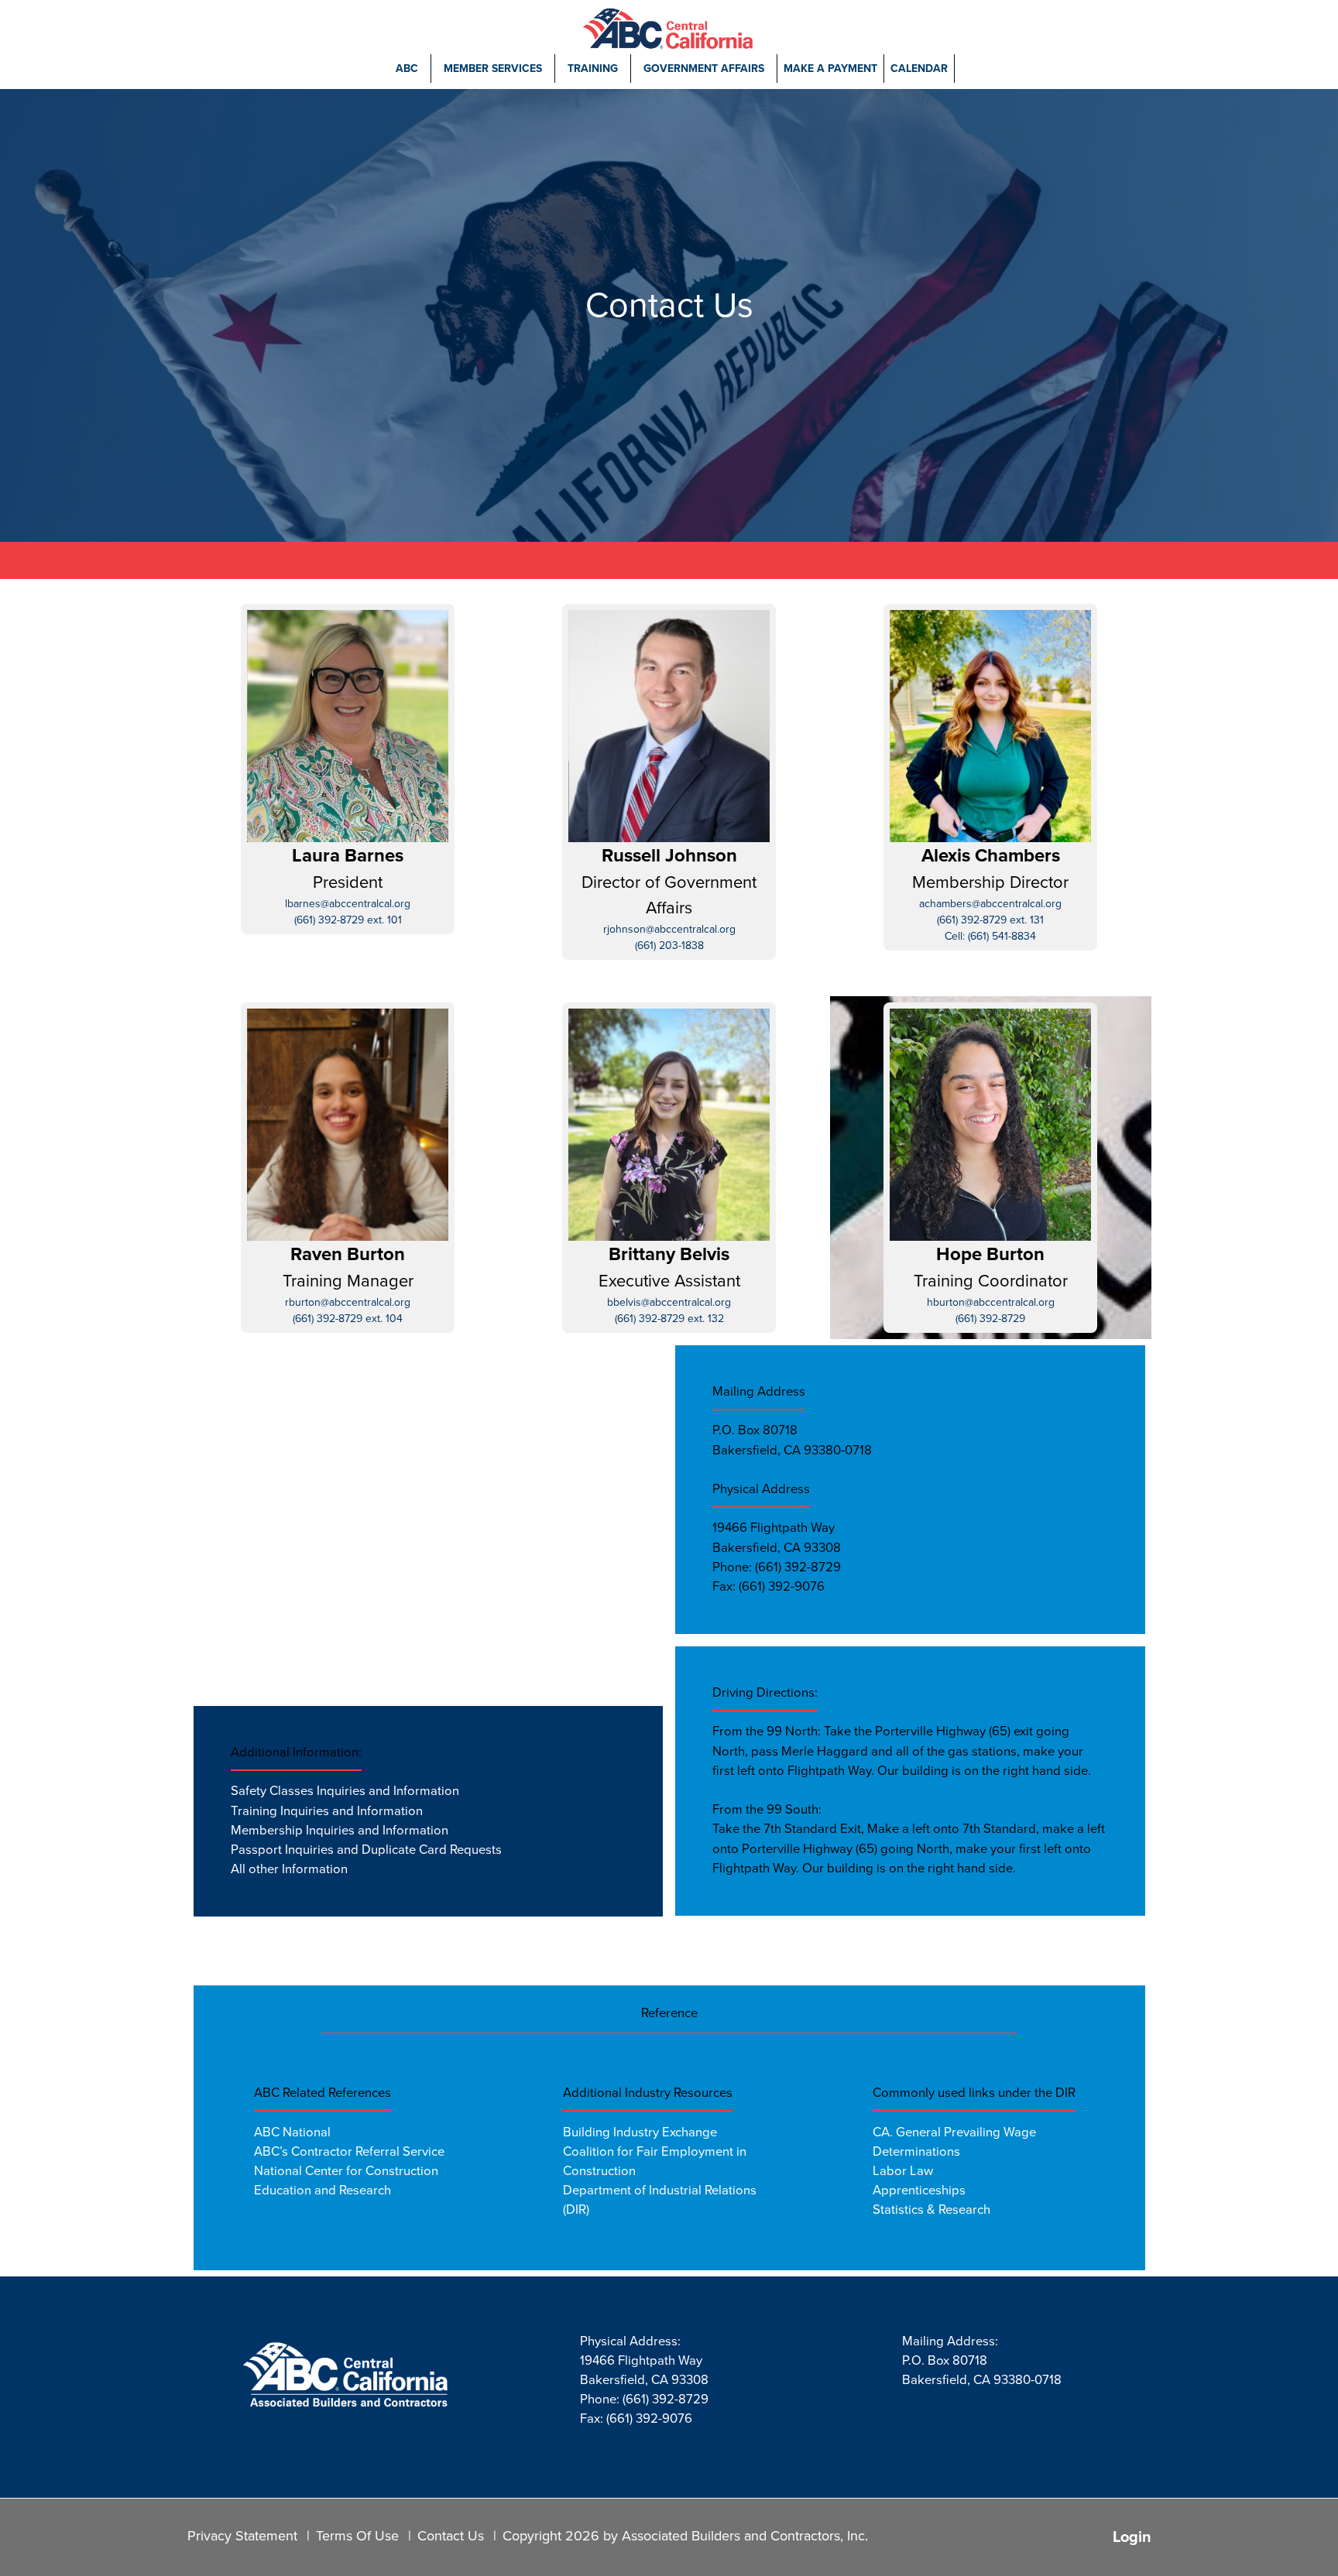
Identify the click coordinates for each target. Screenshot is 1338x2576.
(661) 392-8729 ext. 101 (348, 920)
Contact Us (451, 2536)
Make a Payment (830, 69)
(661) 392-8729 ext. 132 (669, 1319)
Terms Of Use (357, 2536)
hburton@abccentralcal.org (991, 1302)
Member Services (493, 69)
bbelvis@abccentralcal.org (669, 1302)
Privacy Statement (242, 2536)
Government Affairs (704, 69)
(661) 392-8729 (990, 1319)
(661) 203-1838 (669, 945)
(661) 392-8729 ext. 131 (990, 920)
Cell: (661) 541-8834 (990, 936)
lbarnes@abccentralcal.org (348, 904)
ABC (407, 69)
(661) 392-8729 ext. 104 (348, 1319)
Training (593, 69)
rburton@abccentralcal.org (348, 1302)
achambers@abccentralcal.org (990, 904)
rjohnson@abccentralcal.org (669, 929)
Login (1132, 2537)
